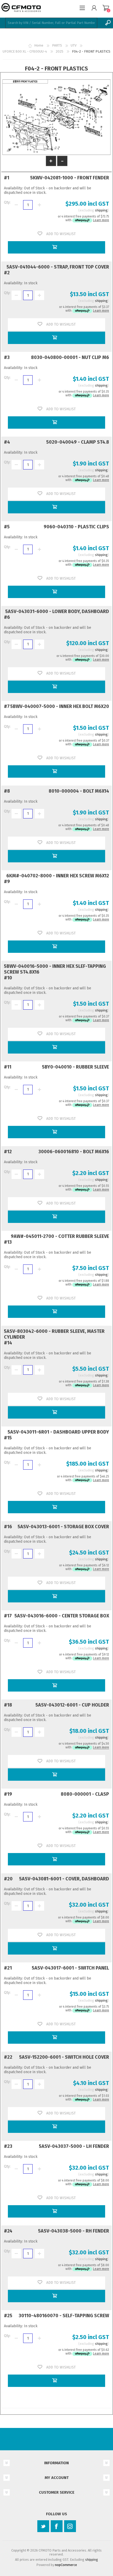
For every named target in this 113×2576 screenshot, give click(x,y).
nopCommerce (66, 2565)
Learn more (101, 220)
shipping (101, 210)
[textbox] (51, 23)
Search (108, 23)
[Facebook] (57, 2526)
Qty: (7, 202)
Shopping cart (106, 8)
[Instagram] (70, 2526)
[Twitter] (43, 2526)
